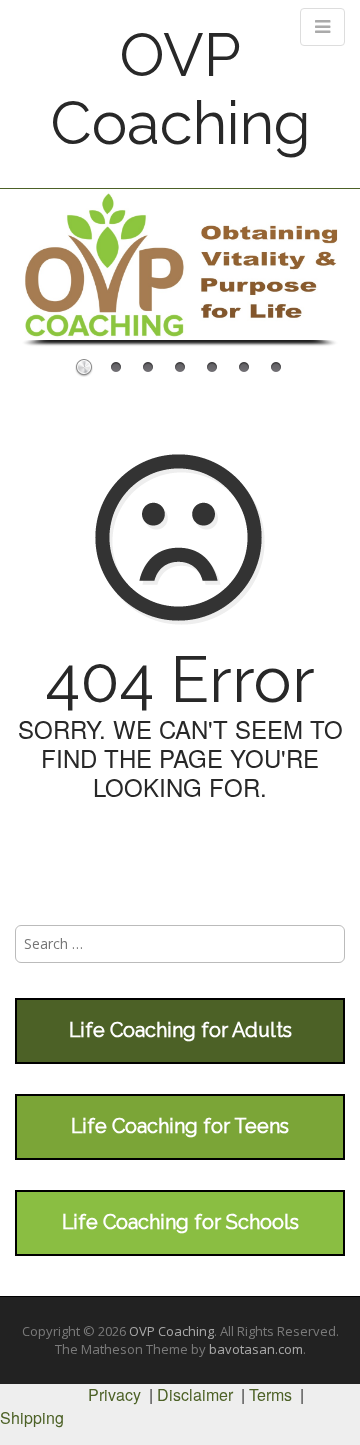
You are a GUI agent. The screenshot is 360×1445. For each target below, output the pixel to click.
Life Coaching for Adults (180, 1030)
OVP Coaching (180, 89)
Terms (270, 1394)
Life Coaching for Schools (180, 1222)
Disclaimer (195, 1394)
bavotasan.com (256, 1349)
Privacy (114, 1394)
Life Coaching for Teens (180, 1126)
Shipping (32, 1417)
